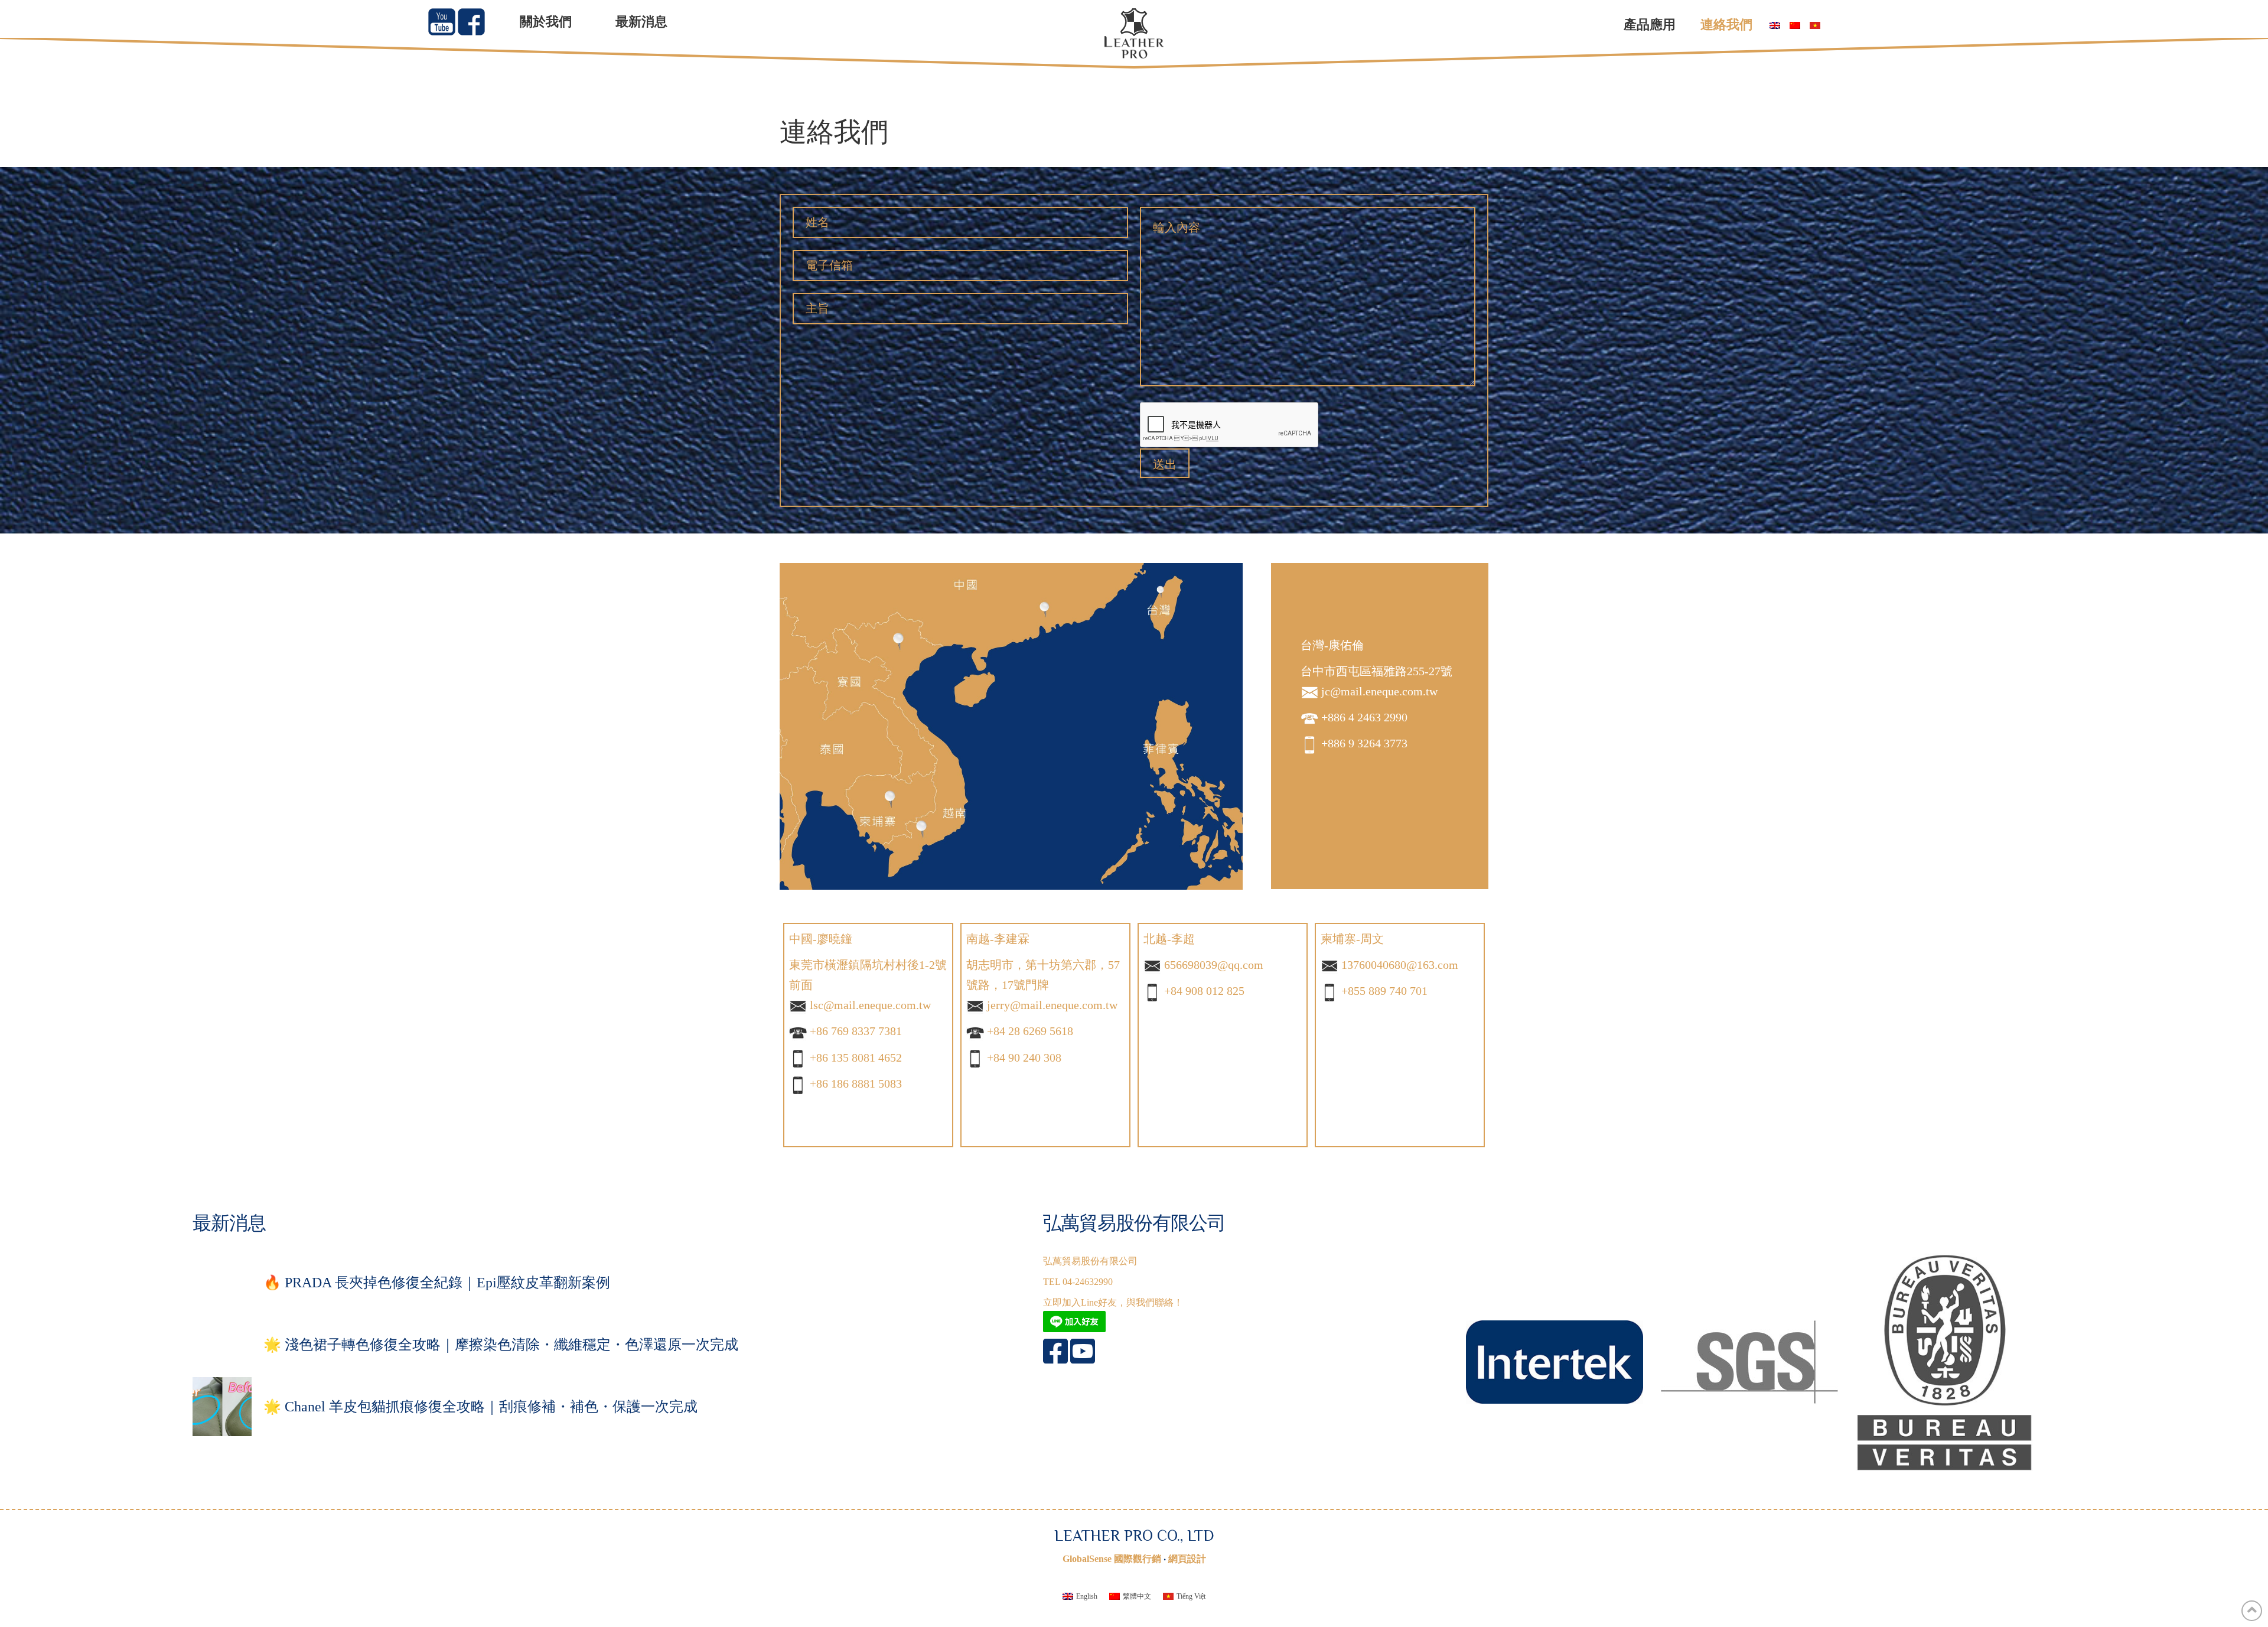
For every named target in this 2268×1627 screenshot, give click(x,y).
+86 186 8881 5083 (856, 1083)
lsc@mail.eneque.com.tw (870, 1005)
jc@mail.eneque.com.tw (1379, 691)
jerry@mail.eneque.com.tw (1052, 1005)
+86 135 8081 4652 (856, 1057)
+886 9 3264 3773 (1364, 743)
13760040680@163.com (1400, 965)
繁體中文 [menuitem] (1137, 1596)
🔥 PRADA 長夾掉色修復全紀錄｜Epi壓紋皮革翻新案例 (437, 1283)
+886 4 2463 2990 (1364, 717)
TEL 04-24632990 (1078, 1282)
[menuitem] (1772, 26)
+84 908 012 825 (1204, 991)
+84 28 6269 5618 (1030, 1031)
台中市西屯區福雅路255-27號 (1376, 671)
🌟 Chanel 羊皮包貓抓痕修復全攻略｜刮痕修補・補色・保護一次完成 (480, 1407)
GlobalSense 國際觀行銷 (1112, 1559)
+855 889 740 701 (1384, 991)
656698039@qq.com (1214, 965)
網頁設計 (1187, 1559)
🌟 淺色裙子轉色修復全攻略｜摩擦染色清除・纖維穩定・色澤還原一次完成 (501, 1345)
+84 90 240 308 (1024, 1057)
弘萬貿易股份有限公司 (1090, 1261)
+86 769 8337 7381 (856, 1031)
